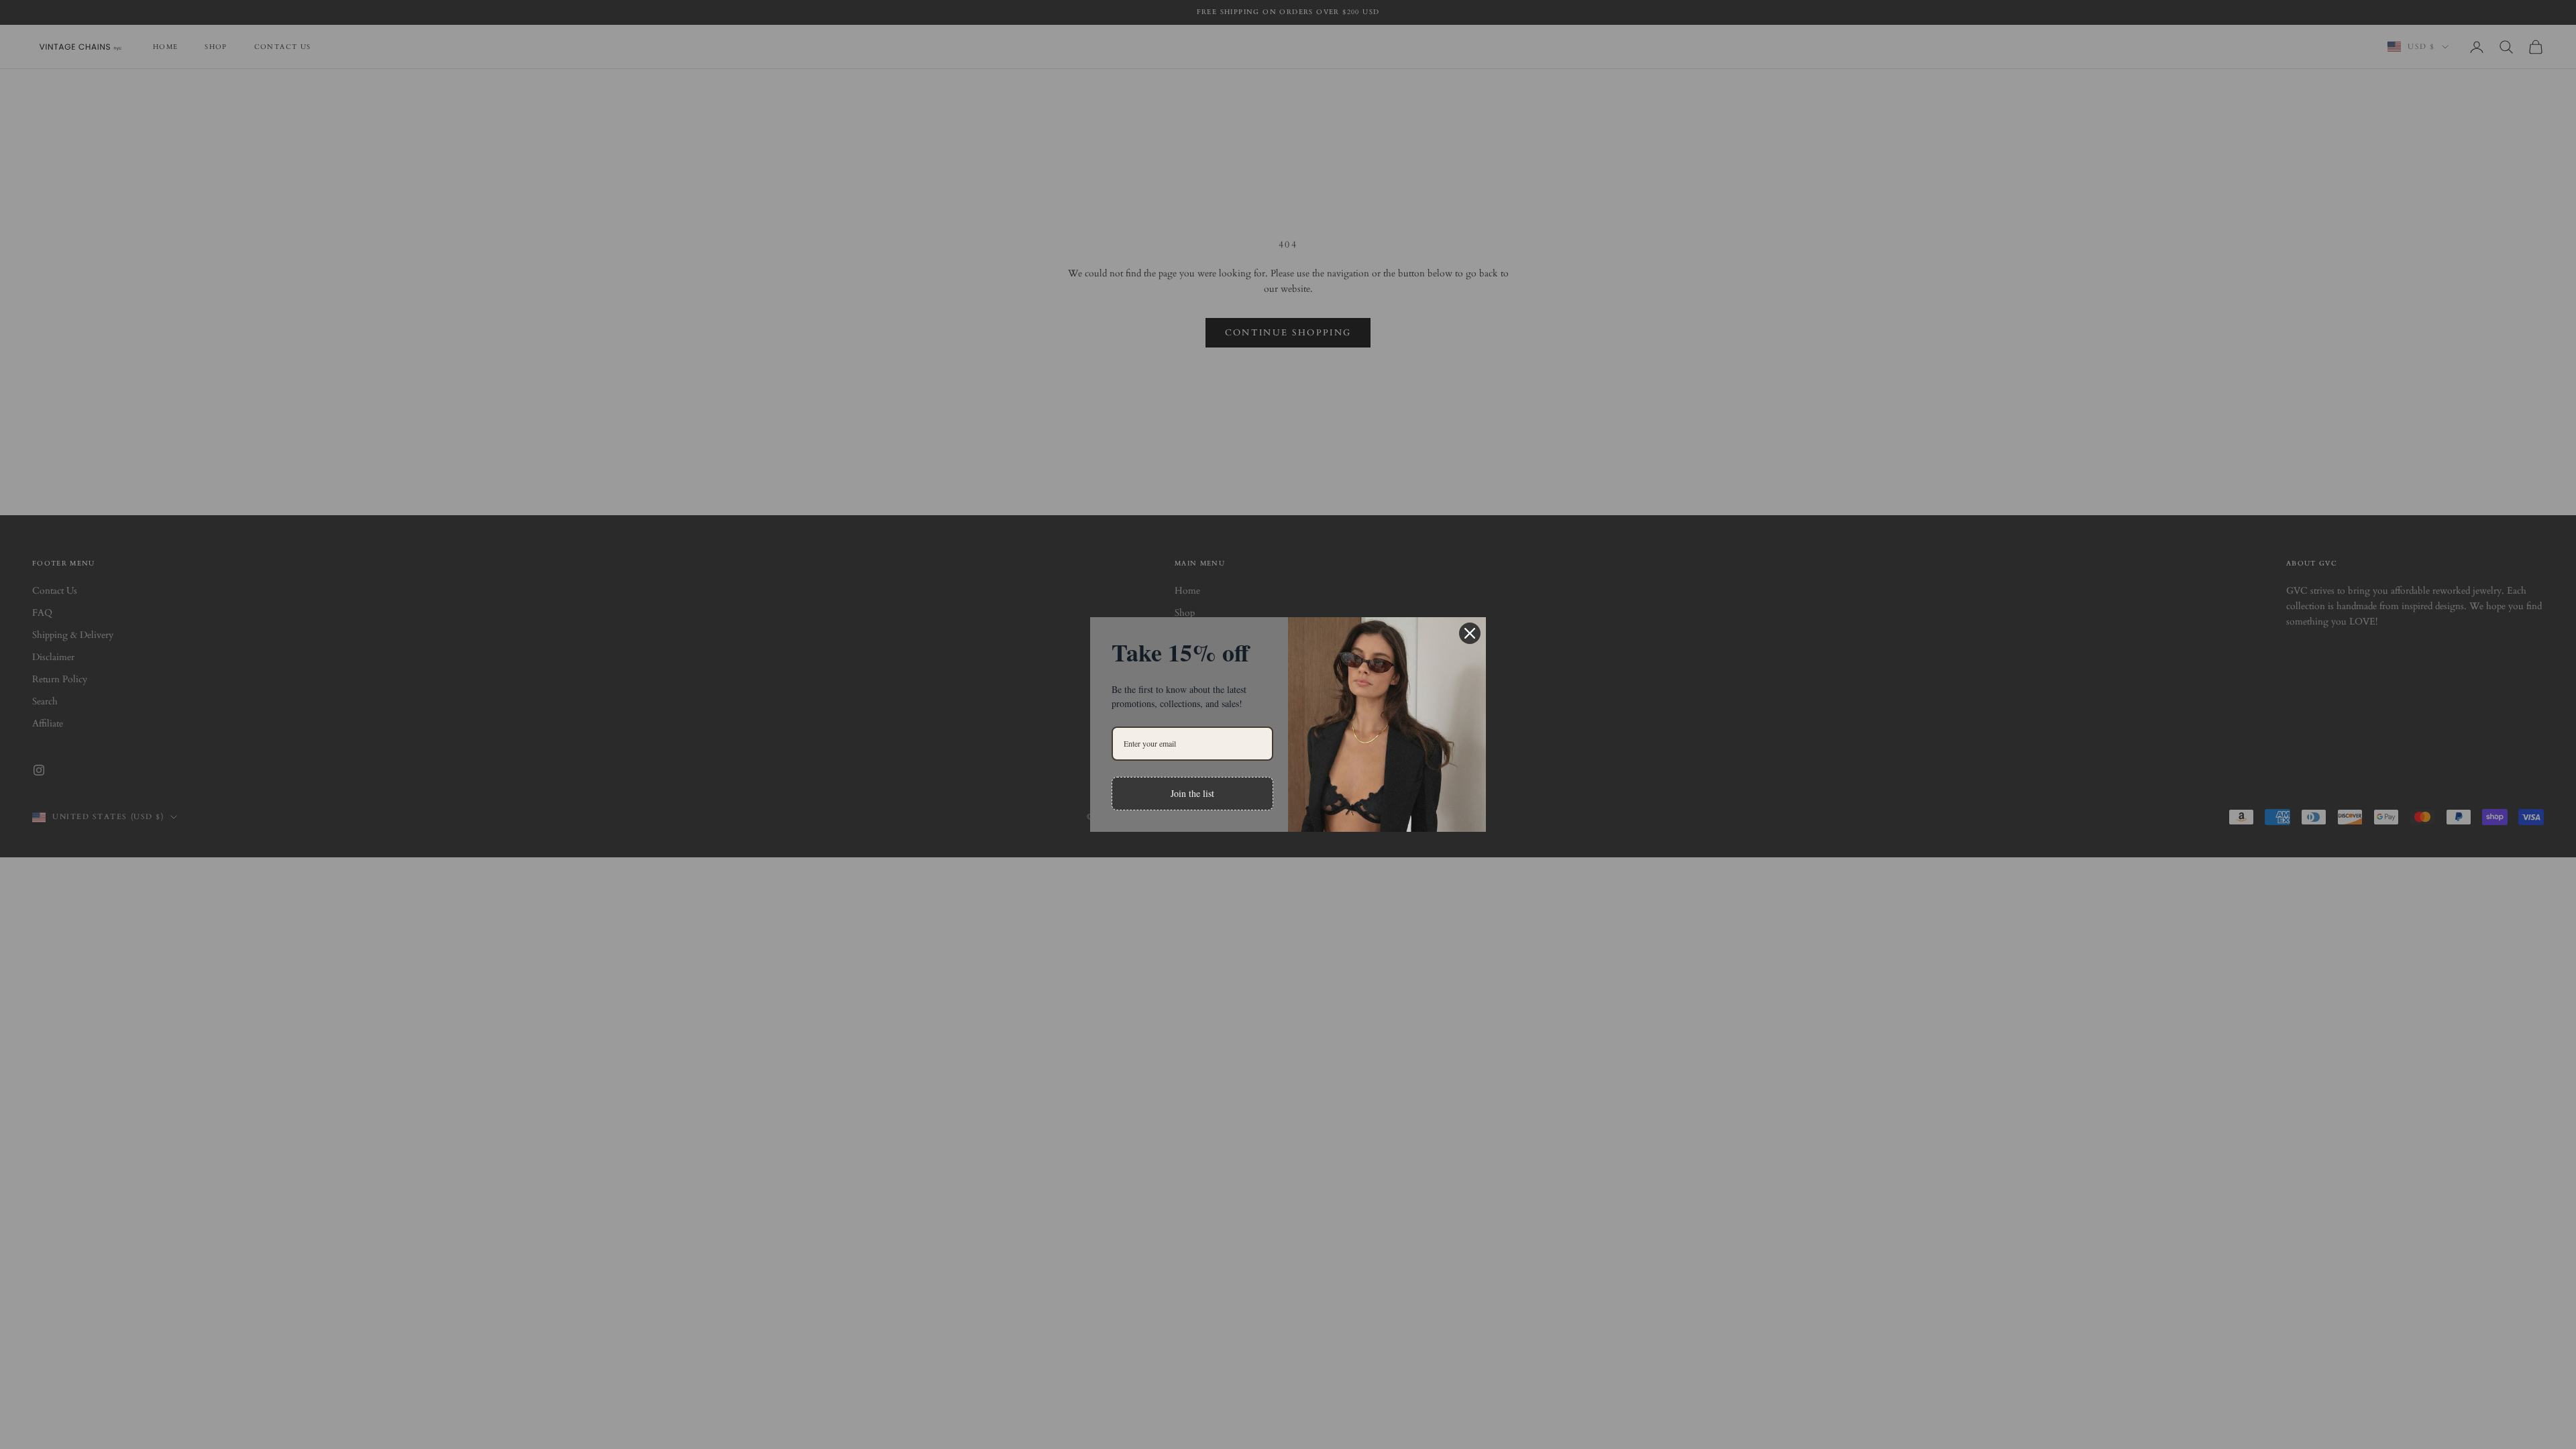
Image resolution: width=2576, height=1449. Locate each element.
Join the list (1192, 793)
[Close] (1470, 633)
